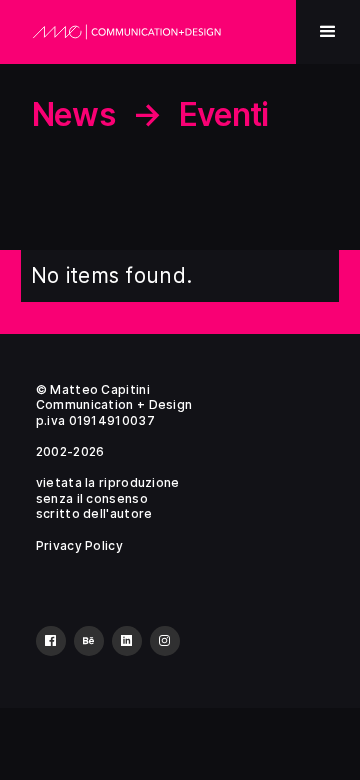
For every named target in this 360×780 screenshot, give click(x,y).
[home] (127, 32)
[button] (328, 32)
